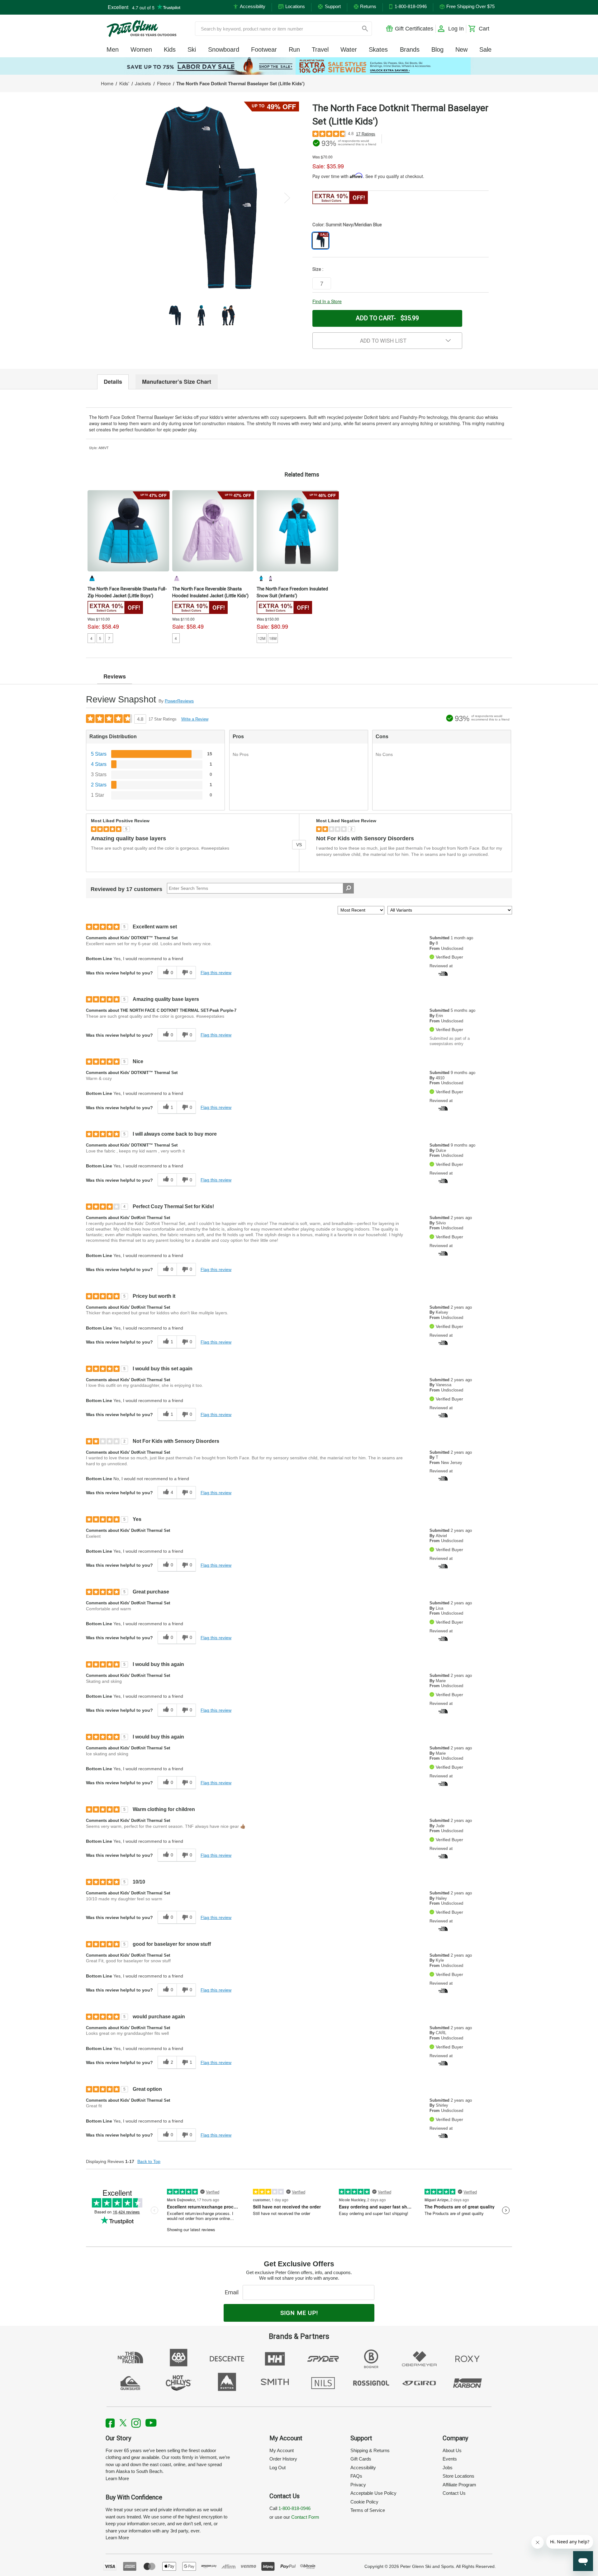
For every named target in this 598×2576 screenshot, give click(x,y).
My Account (282, 2450)
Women (141, 49)
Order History (283, 2459)
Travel (320, 49)
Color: (347, 225)
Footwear (264, 49)
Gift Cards (361, 2459)
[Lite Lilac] (177, 578)
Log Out (278, 2468)
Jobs (448, 2468)
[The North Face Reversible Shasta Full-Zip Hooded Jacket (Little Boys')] (128, 531)
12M (262, 638)
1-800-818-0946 (294, 2508)
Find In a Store (327, 301)
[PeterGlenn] (141, 29)
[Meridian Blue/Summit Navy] (92, 578)
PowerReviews (179, 701)
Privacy (358, 2485)
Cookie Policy (364, 2502)
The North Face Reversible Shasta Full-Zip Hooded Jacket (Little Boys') (127, 592)
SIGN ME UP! (299, 2313)
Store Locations (458, 2476)
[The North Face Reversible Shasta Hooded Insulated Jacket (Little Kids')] (213, 531)
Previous (116, 198)
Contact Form (305, 2517)
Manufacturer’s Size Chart (177, 382)
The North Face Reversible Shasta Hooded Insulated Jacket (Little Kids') (210, 592)
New (461, 49)
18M (273, 638)
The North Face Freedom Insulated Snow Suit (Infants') (292, 592)
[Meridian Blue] (261, 578)
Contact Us (454, 2493)
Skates (378, 49)
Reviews (115, 676)
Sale (485, 49)
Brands (410, 49)
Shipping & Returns (370, 2450)
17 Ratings (366, 134)
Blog (437, 49)
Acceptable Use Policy (373, 2493)
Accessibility (363, 2468)
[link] (299, 66)
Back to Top (149, 2161)
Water (349, 49)
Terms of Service (368, 2510)
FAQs (356, 2476)
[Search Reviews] (348, 888)
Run (294, 49)
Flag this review (216, 973)
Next (287, 198)
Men (113, 49)
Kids (170, 49)
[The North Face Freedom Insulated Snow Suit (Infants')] (297, 531)
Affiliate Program (459, 2485)
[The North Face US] (443, 973)
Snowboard (224, 49)
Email (233, 2292)
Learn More (117, 2478)
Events (450, 2459)
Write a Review (195, 719)
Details (113, 382)
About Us (452, 2450)
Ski (192, 49)
